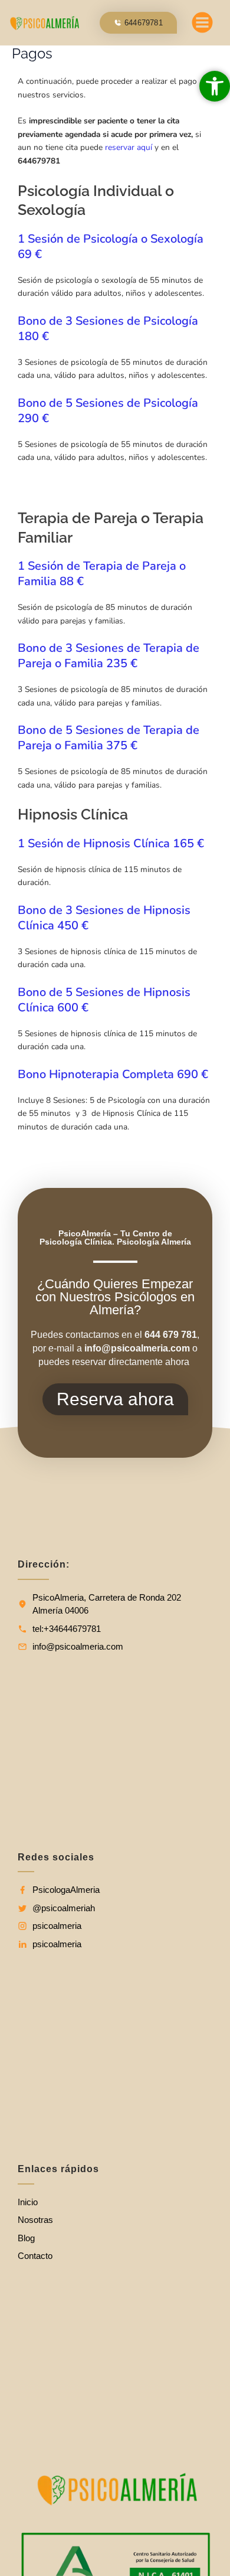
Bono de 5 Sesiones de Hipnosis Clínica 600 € (104, 1000)
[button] (203, 25)
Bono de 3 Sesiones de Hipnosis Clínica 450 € (104, 918)
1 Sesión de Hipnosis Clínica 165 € (111, 843)
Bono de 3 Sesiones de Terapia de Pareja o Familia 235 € (109, 656)
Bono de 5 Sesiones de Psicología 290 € (108, 411)
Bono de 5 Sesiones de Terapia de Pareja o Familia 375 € (109, 738)
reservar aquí (129, 147)
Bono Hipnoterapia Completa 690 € (113, 1074)
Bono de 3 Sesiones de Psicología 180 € (108, 329)
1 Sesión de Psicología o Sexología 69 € (111, 247)
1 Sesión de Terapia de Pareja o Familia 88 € (102, 574)
